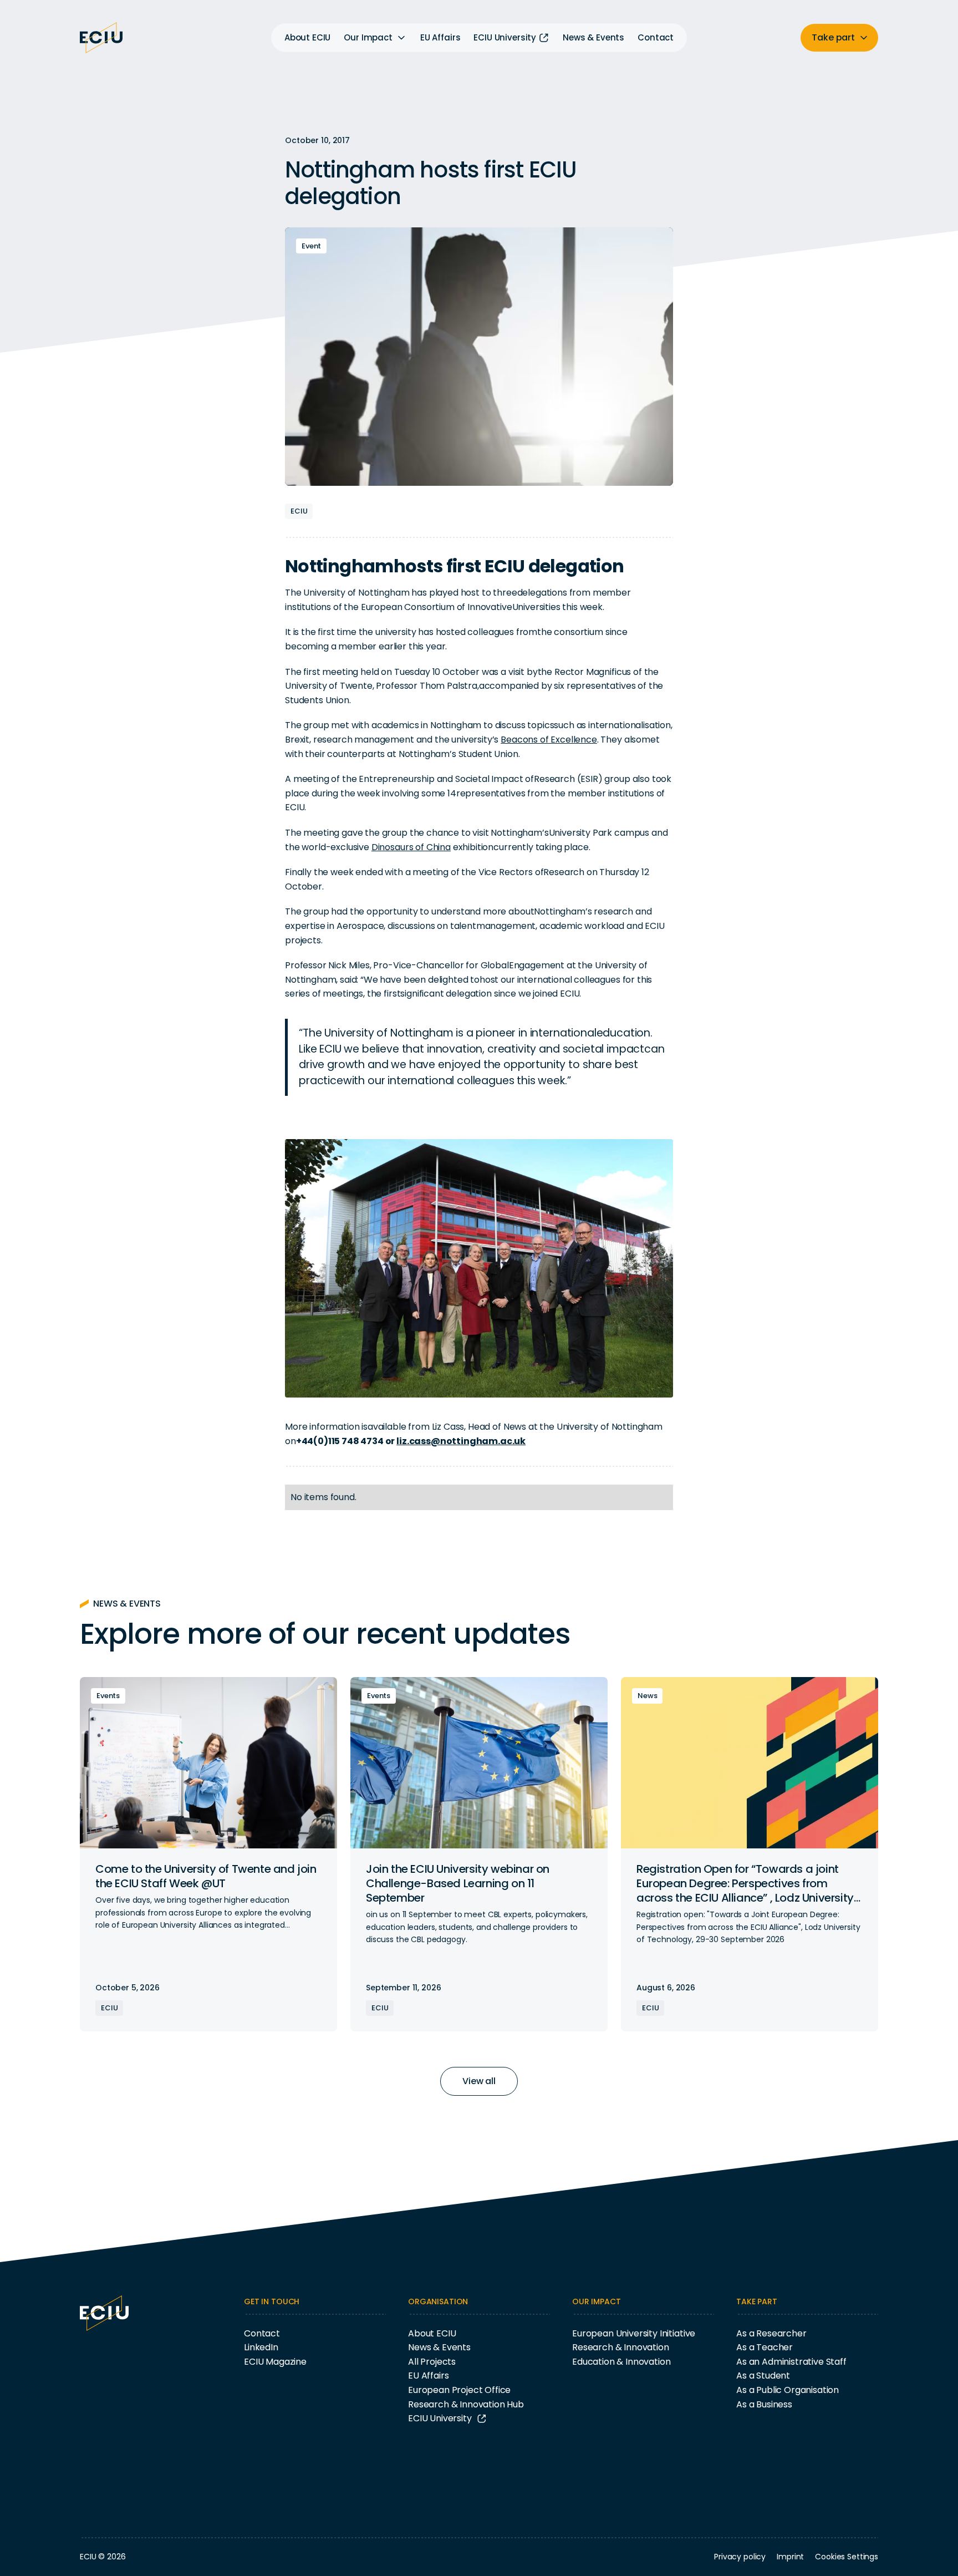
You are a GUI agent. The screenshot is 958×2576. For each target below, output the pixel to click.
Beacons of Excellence (549, 740)
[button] (375, 38)
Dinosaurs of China (411, 847)
